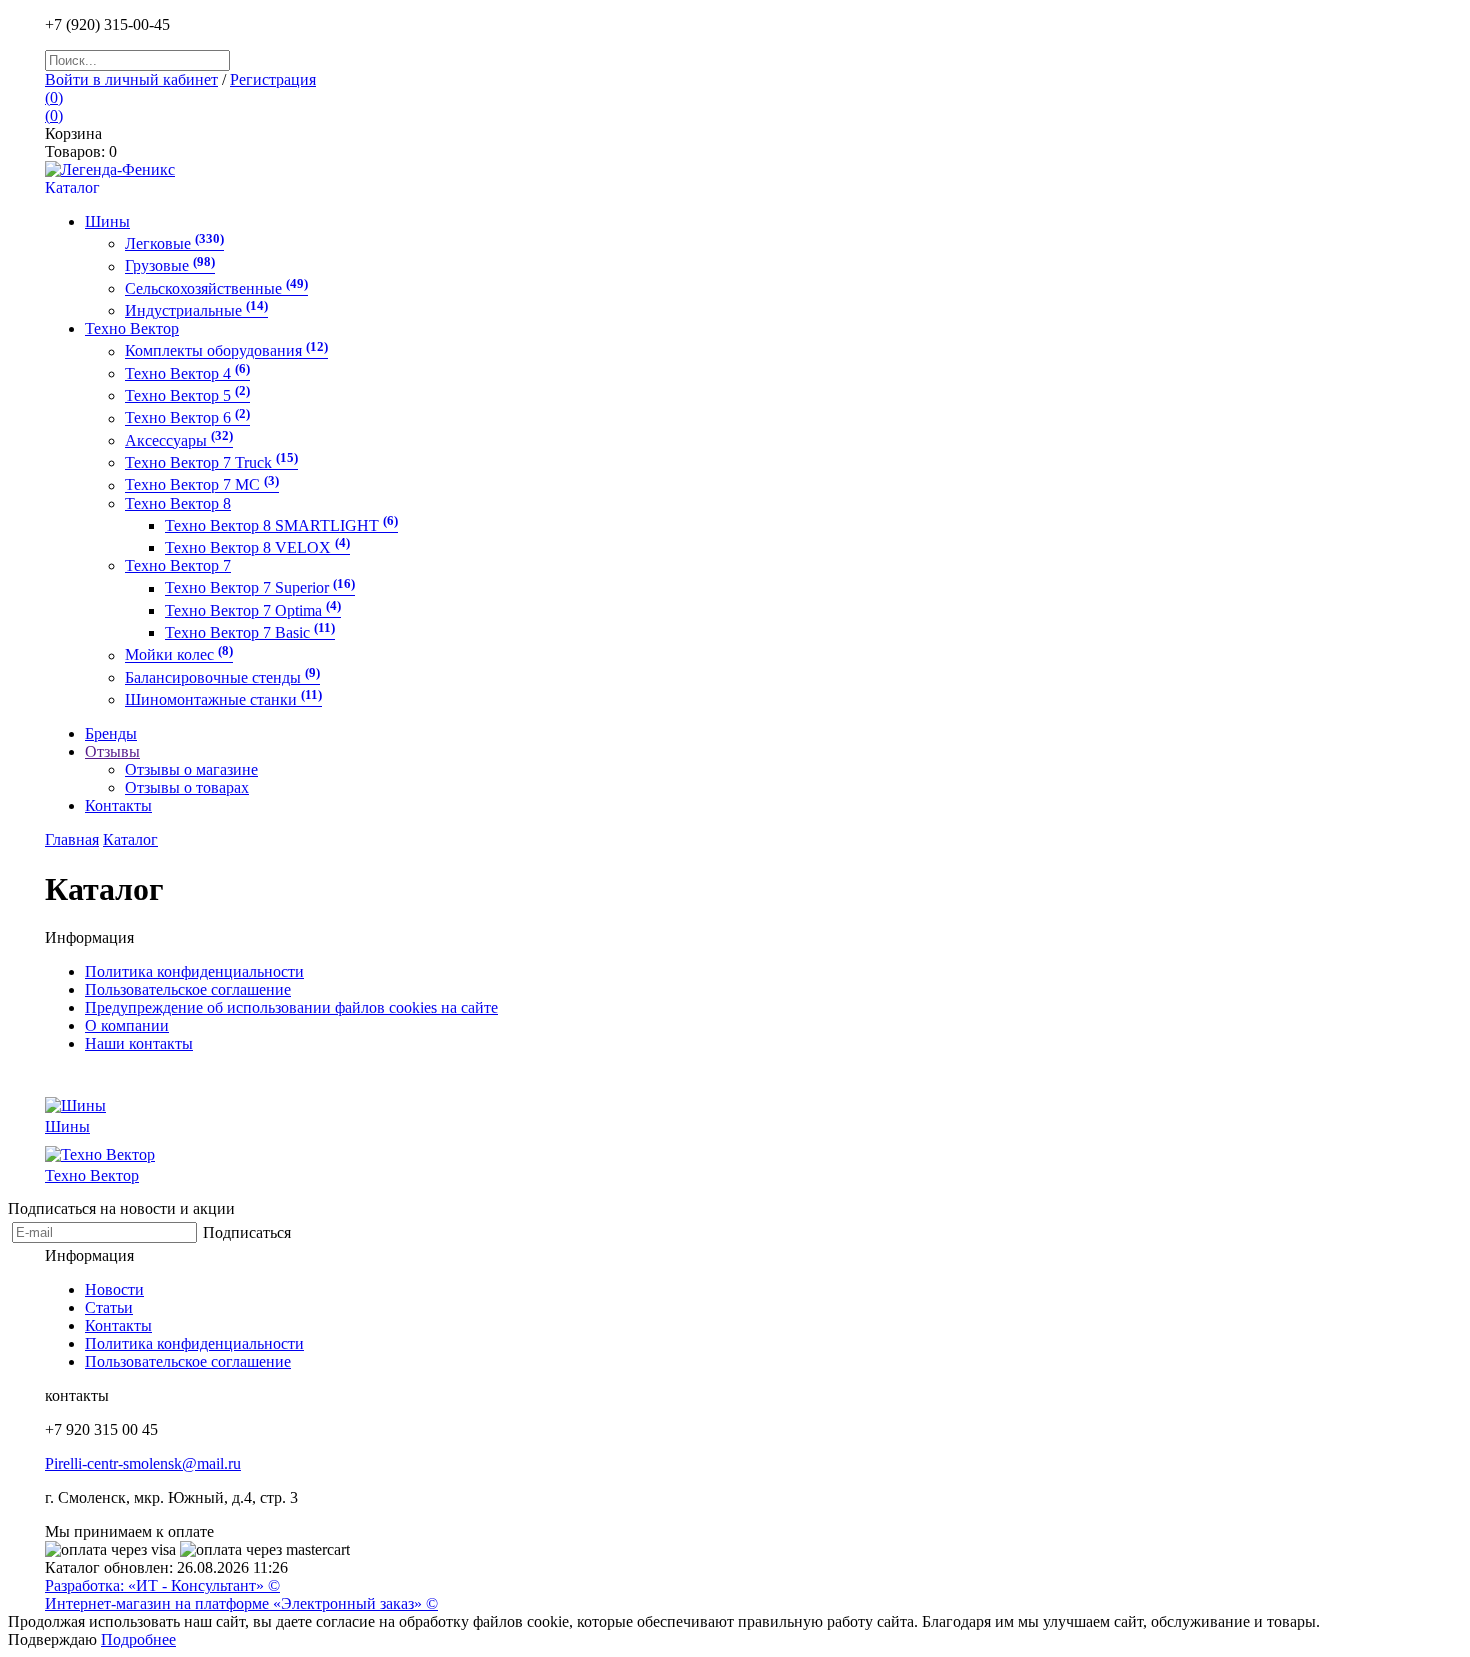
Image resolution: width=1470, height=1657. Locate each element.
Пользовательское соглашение (188, 989)
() (54, 97)
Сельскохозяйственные (216, 288)
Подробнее (138, 1639)
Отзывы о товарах (187, 787)
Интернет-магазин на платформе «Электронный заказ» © (241, 1603)
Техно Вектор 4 (187, 373)
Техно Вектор (132, 328)
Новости (114, 1289)
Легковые (174, 243)
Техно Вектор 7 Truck (211, 462)
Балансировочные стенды (222, 677)
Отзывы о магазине (191, 769)
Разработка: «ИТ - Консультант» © (162, 1585)
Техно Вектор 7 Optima (253, 610)
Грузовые (170, 266)
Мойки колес (179, 655)
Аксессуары (179, 440)
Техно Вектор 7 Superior (260, 588)
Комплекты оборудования (226, 351)
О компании (127, 1025)
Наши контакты (139, 1043)
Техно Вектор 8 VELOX (257, 547)
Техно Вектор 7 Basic (250, 632)
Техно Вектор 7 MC (202, 485)
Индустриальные (196, 310)
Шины (107, 221)
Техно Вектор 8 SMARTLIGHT (281, 525)
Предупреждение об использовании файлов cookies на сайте (291, 1007)
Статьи (109, 1307)
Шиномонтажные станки (223, 699)
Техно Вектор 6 (187, 418)
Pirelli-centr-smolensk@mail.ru (143, 1463)
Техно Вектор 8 (178, 503)
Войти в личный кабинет (131, 79)
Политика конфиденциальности (194, 971)
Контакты (118, 1325)
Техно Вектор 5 (187, 395)
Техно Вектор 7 (178, 565)
